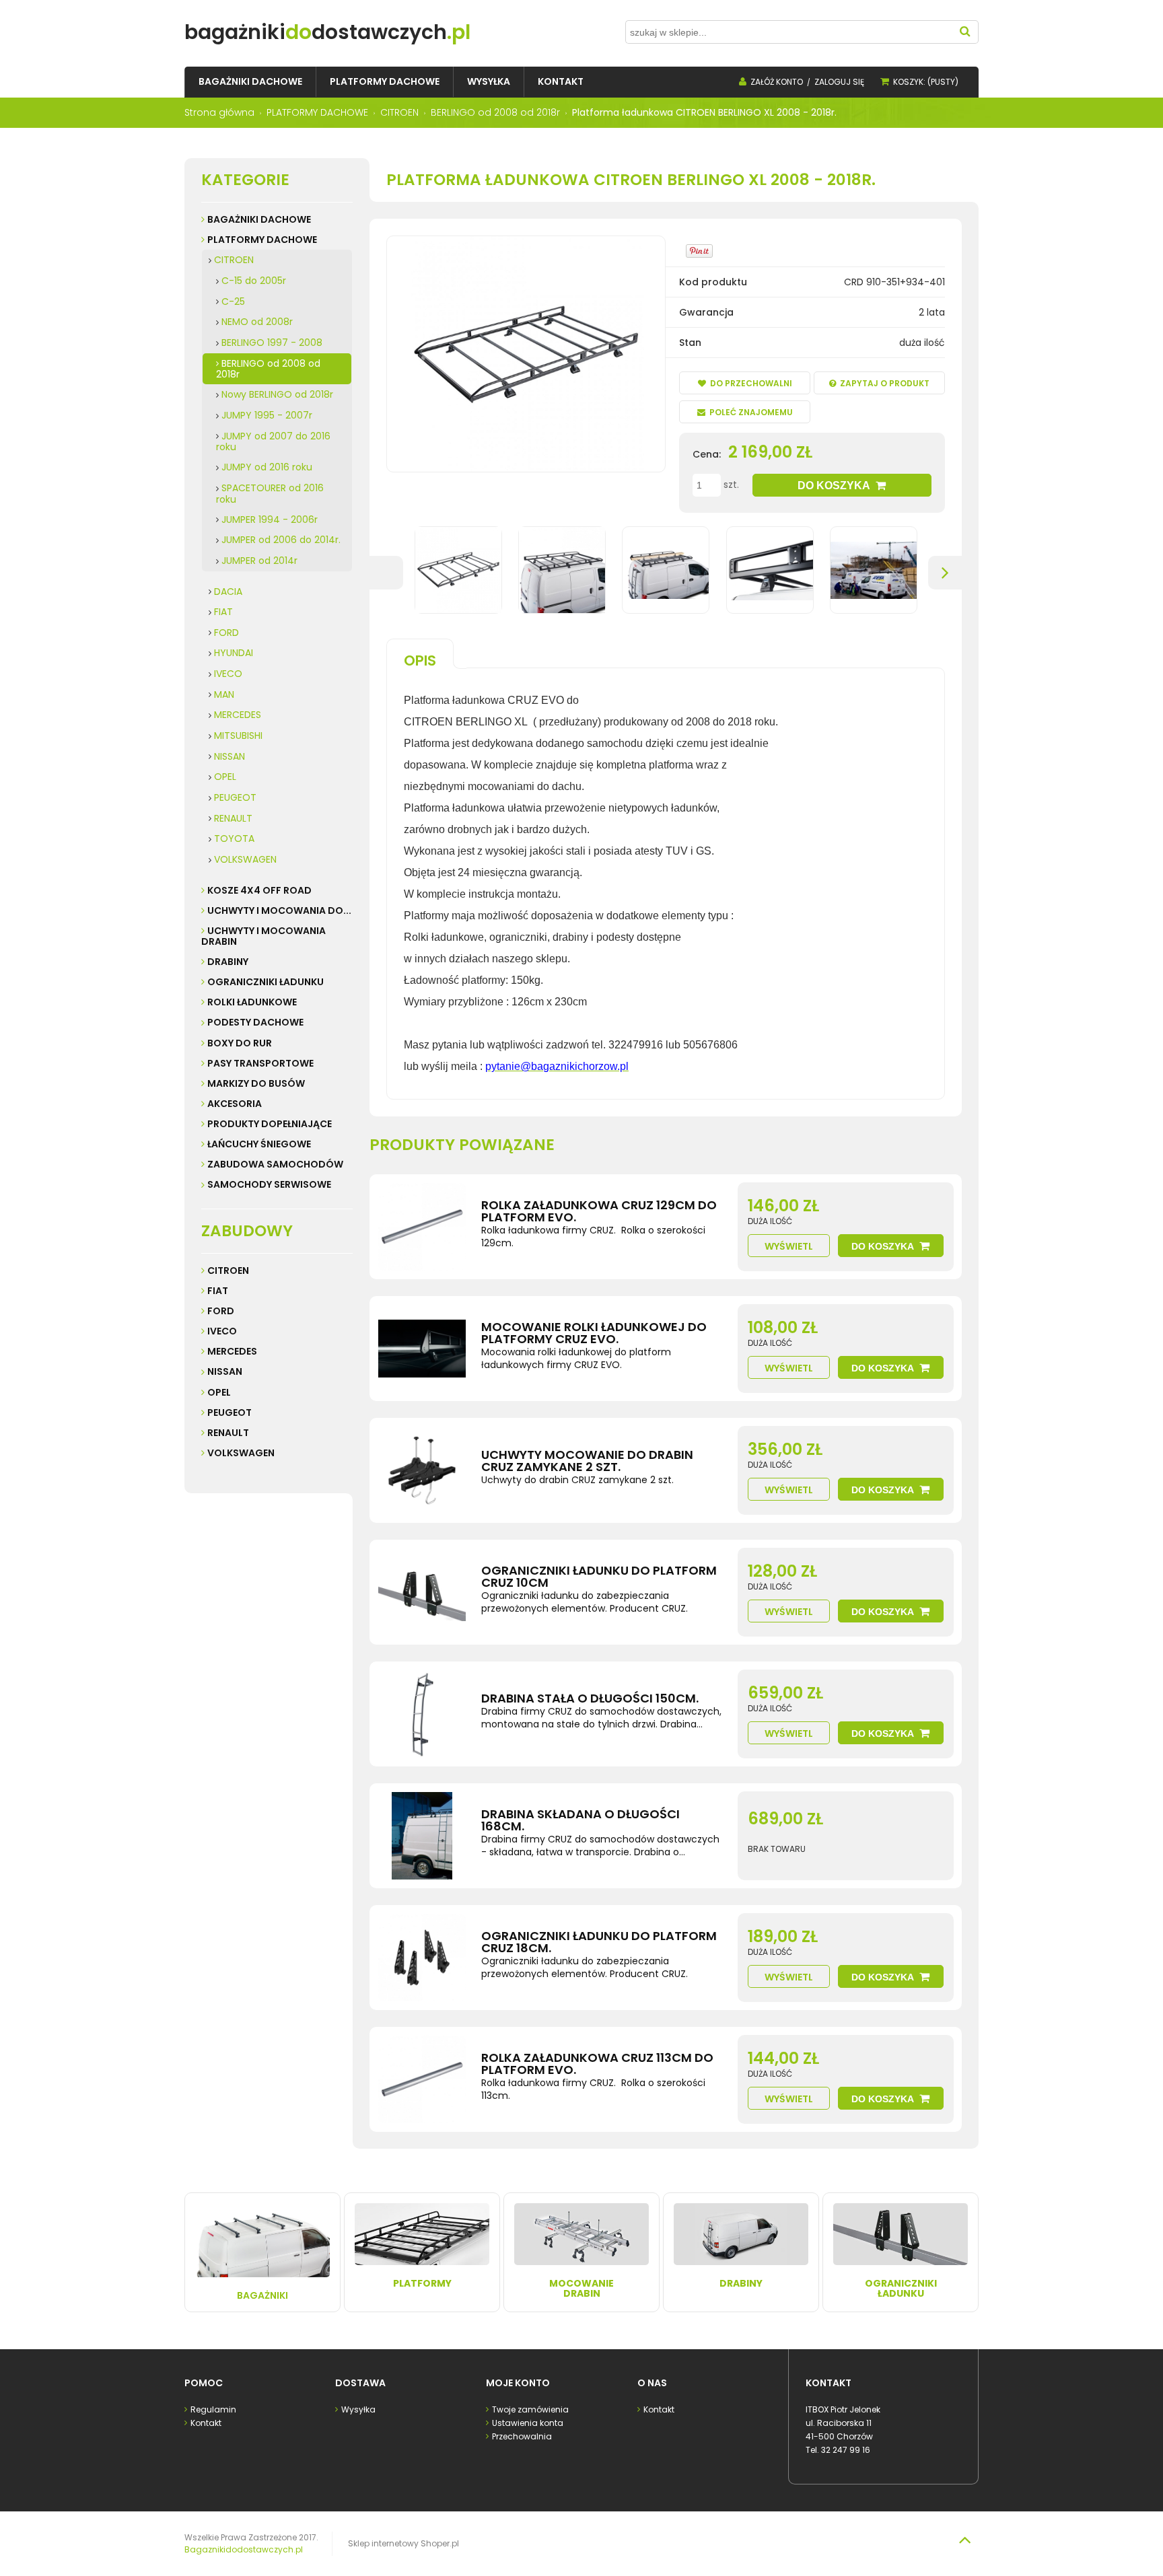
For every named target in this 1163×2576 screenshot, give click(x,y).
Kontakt (206, 2423)
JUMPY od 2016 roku (267, 467)
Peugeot (230, 1412)
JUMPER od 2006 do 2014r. (281, 540)
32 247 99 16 (846, 2450)
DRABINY (228, 962)
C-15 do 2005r (254, 281)
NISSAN (230, 756)
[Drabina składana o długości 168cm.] (422, 1836)
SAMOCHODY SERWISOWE (269, 1184)
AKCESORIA (235, 1104)
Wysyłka (358, 2409)
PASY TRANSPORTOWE (260, 1063)
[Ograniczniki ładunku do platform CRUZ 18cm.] (422, 1958)
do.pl (327, 32)
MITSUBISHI (238, 736)
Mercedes (232, 1351)
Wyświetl (789, 1246)
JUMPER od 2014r (259, 561)
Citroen (228, 1271)
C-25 (233, 301)
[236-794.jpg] (874, 570)
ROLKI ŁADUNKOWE (252, 1002)
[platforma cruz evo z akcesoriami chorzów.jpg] (666, 570)
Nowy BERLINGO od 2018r (277, 394)
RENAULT (233, 818)
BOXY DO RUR (240, 1043)
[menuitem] (250, 82)
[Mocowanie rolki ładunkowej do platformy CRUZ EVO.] (422, 1349)
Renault (228, 1433)
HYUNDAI (234, 653)
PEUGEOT (235, 797)
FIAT (223, 612)
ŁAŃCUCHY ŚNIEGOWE (259, 1144)
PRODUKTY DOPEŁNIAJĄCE (270, 1124)
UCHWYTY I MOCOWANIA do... (279, 910)
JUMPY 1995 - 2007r (267, 415)
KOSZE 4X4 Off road (259, 890)
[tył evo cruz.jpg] (770, 570)
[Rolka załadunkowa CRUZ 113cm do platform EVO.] (422, 2079)
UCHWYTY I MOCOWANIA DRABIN (263, 936)
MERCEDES (238, 715)
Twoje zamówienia (530, 2409)
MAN (224, 694)
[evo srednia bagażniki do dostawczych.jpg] (458, 570)
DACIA (228, 592)
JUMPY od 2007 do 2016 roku (273, 442)
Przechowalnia (522, 2436)
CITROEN (234, 260)
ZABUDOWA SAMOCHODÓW (275, 1164)
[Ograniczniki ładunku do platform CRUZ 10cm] (422, 1592)
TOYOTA (234, 838)
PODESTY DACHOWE (255, 1022)
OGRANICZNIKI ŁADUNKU (266, 982)
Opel (219, 1392)
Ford (221, 1311)
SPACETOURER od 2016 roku (270, 494)
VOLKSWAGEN (245, 859)
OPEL (225, 777)
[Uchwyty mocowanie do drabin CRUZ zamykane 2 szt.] (422, 1470)
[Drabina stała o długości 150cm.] (422, 1714)
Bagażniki (262, 2295)
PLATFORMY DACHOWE (262, 240)
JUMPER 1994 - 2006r (270, 520)
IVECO (228, 674)
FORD (226, 633)
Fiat (218, 1291)
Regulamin (213, 2409)
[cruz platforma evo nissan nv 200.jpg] (562, 570)
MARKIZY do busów (256, 1083)
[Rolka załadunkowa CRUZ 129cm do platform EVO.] (422, 1227)
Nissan (225, 1371)
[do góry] (964, 2540)
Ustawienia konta (528, 2423)
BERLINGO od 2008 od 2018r (268, 369)
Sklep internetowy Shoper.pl (403, 2543)
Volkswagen (241, 1453)
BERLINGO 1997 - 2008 (272, 343)
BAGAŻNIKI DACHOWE (259, 219)
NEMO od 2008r (257, 322)
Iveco (222, 1331)
